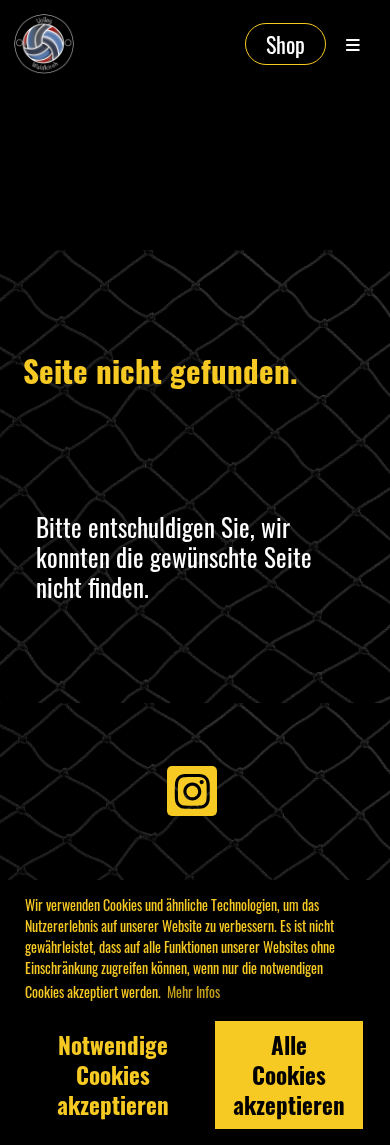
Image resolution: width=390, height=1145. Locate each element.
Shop (285, 44)
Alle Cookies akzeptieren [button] (289, 1075)
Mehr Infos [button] (193, 991)
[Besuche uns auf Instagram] (192, 793)
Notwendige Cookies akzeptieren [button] (113, 1075)
